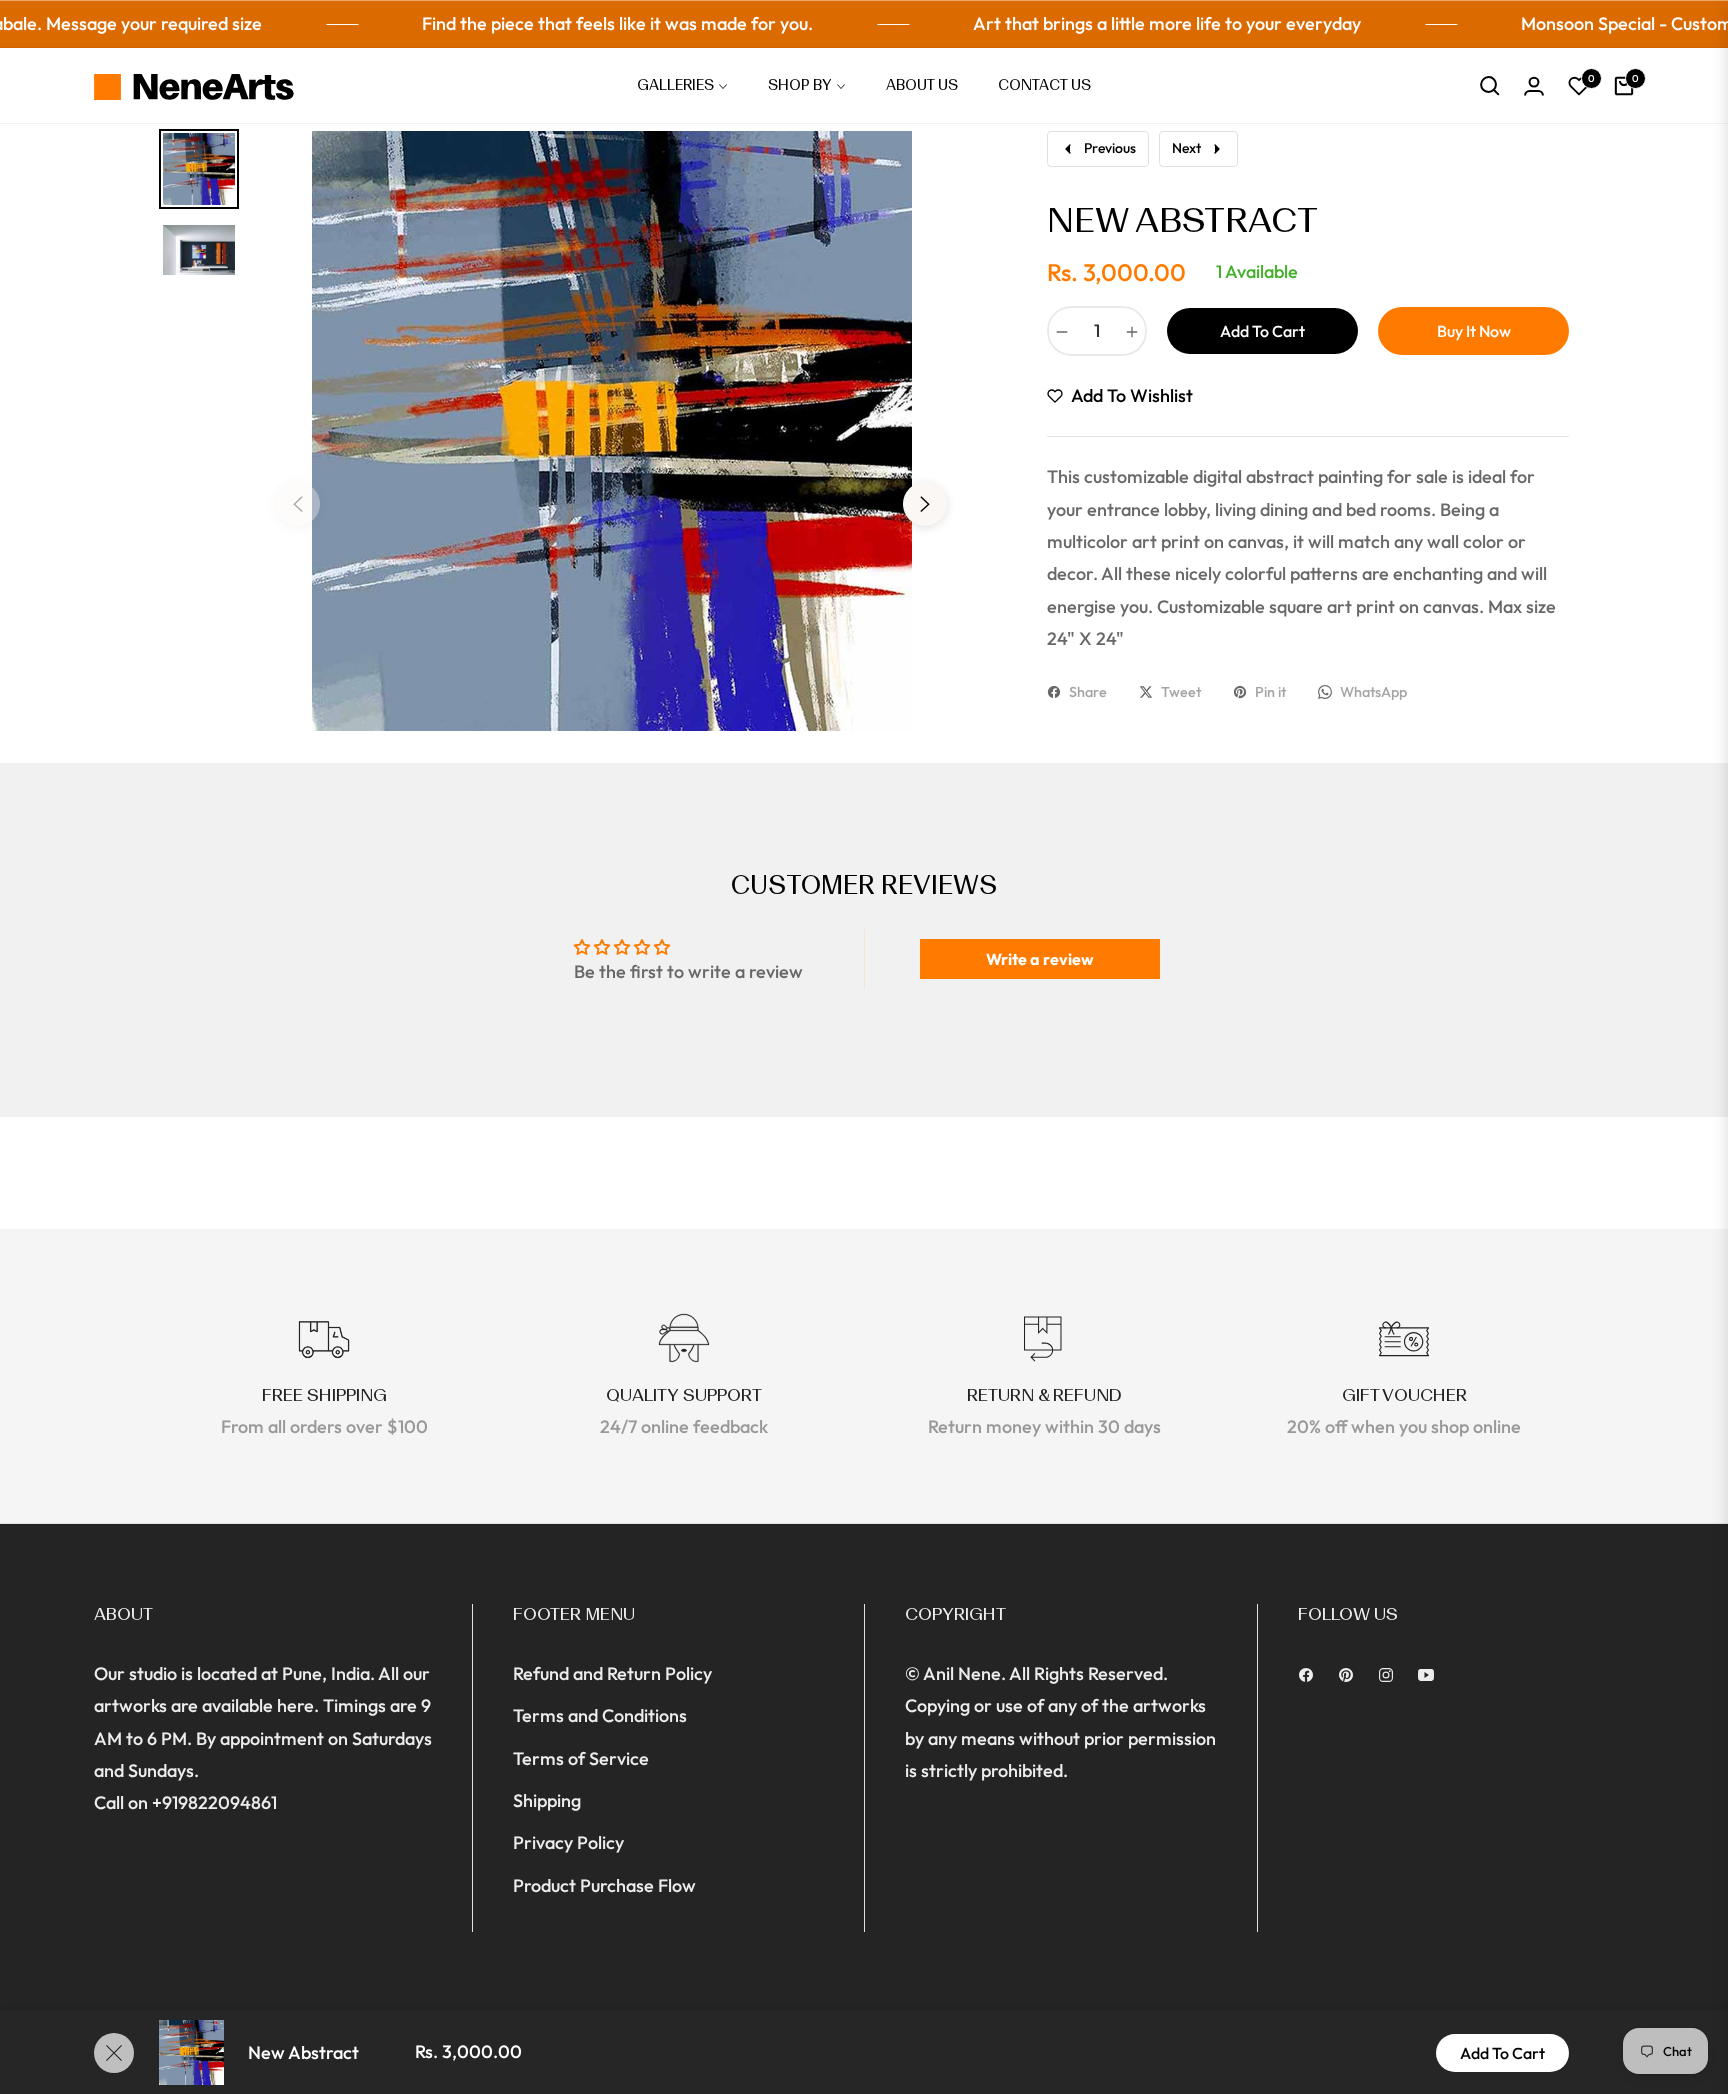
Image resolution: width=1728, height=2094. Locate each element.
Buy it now (1474, 331)
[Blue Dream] (119, 1974)
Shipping (547, 1800)
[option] (611, 488)
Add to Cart (1502, 2053)
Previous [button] (298, 504)
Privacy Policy (568, 1842)
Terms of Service (581, 1758)
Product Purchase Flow (604, 1885)
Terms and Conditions (600, 1715)
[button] (1490, 86)
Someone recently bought (254, 1938)
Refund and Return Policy (612, 1673)
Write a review (1040, 959)
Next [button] (925, 504)
